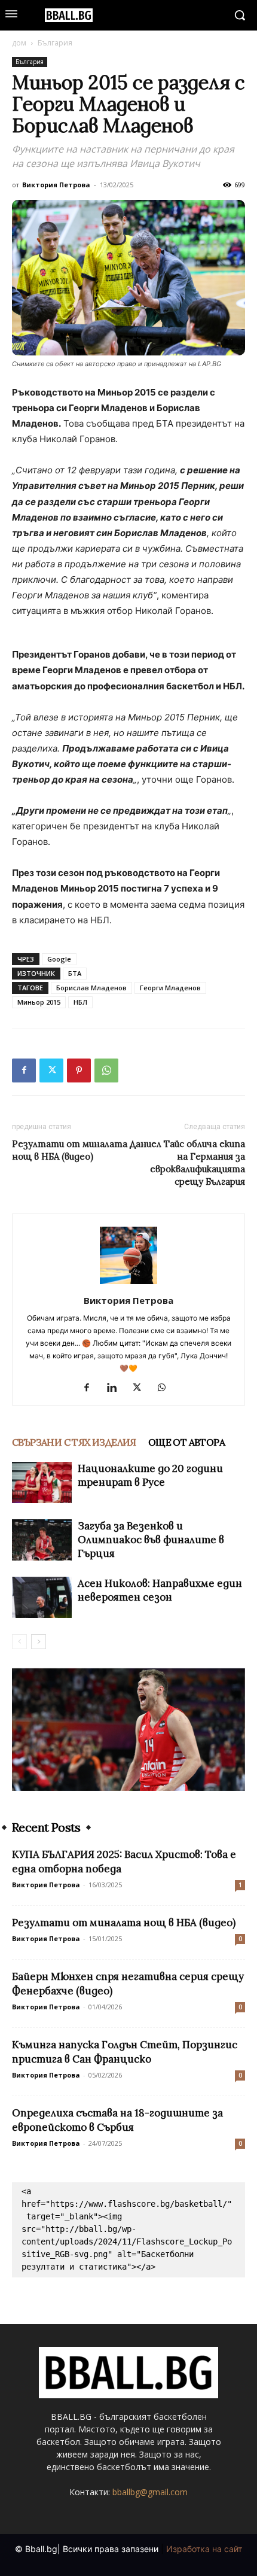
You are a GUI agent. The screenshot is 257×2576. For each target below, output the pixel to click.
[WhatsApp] (106, 1070)
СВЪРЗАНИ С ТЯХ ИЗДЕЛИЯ (74, 1442)
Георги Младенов (170, 988)
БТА (75, 973)
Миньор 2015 (39, 1002)
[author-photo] (128, 1284)
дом (19, 43)
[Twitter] (51, 1070)
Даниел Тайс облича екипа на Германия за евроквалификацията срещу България (187, 1163)
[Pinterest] (79, 1070)
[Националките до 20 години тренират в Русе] (42, 1482)
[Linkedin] (116, 1388)
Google (59, 959)
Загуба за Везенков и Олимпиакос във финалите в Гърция (151, 1540)
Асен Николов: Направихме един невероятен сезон (160, 1590)
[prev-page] (19, 1642)
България (55, 43)
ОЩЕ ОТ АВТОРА (186, 1442)
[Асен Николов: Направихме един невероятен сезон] (42, 1597)
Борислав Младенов (91, 988)
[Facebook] (24, 1070)
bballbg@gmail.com (150, 2492)
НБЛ (80, 1002)
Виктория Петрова (56, 185)
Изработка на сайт (204, 2549)
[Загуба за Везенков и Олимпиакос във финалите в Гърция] (42, 1540)
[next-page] (39, 1642)
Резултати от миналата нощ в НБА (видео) (70, 1150)
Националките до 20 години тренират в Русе (150, 1475)
